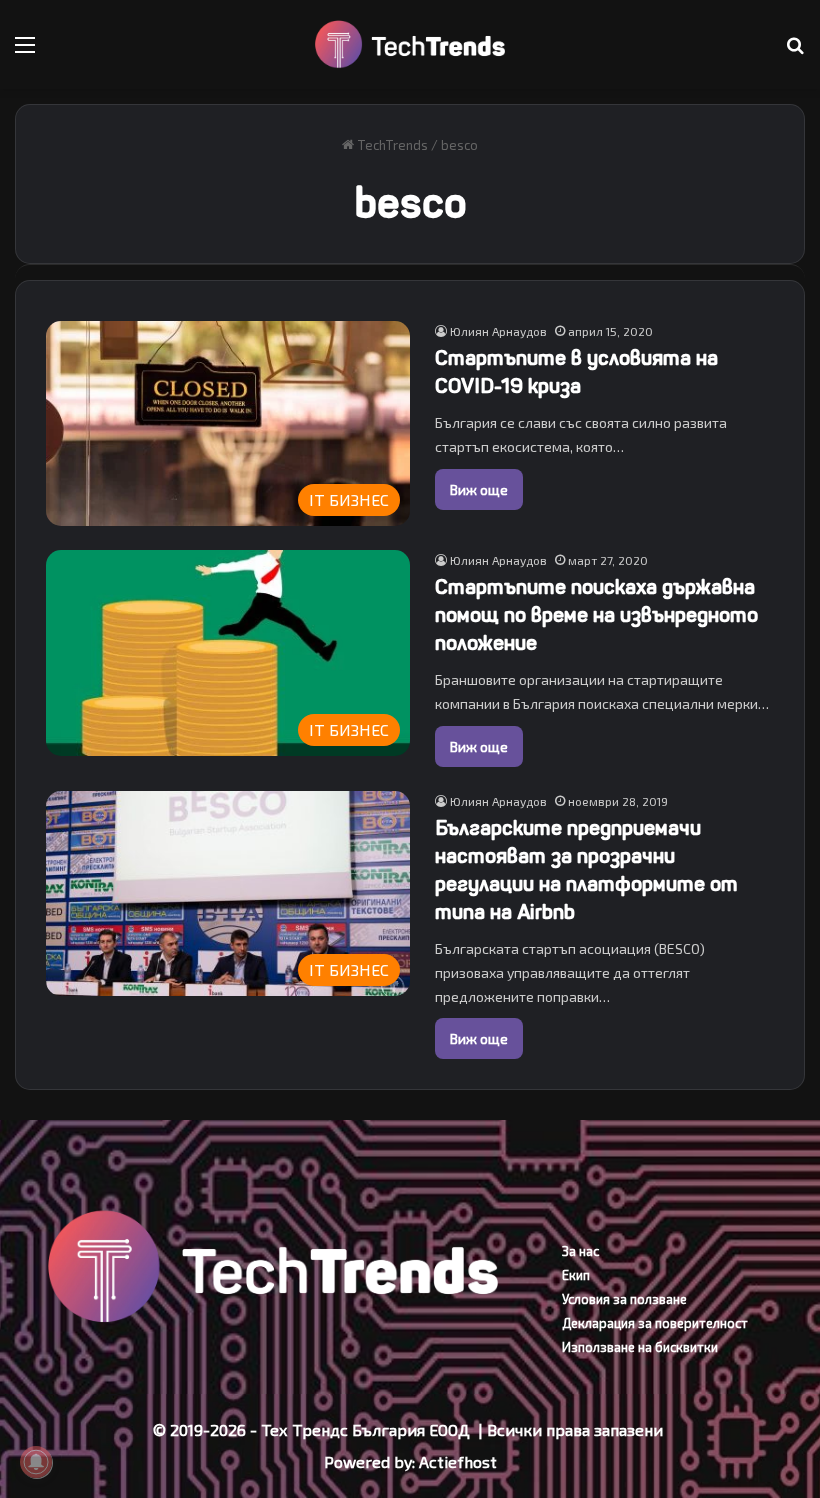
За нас (580, 1251)
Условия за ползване (624, 1299)
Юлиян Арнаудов (498, 331)
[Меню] (25, 51)
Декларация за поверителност (655, 1323)
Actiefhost (458, 1461)
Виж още (479, 489)
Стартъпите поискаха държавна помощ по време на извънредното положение (596, 615)
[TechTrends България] (410, 44)
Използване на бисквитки (640, 1347)
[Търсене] (795, 51)
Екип (576, 1275)
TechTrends (391, 145)
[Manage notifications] (36, 1462)
